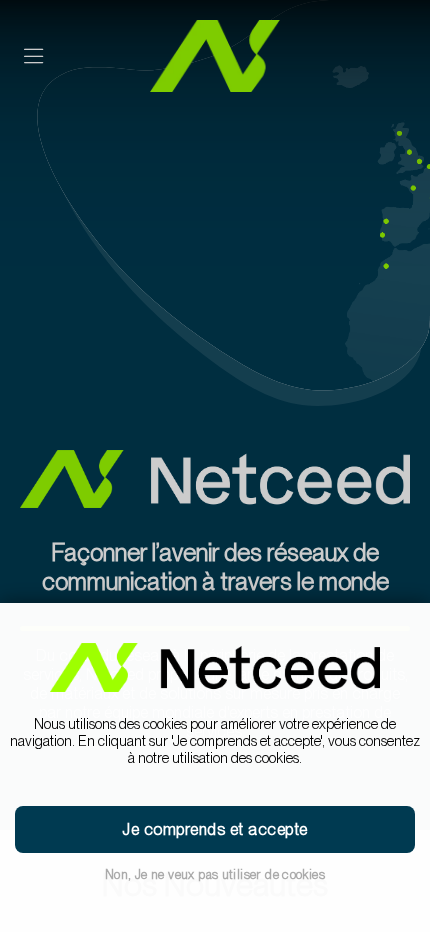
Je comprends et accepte (214, 829)
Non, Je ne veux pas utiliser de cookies (215, 874)
